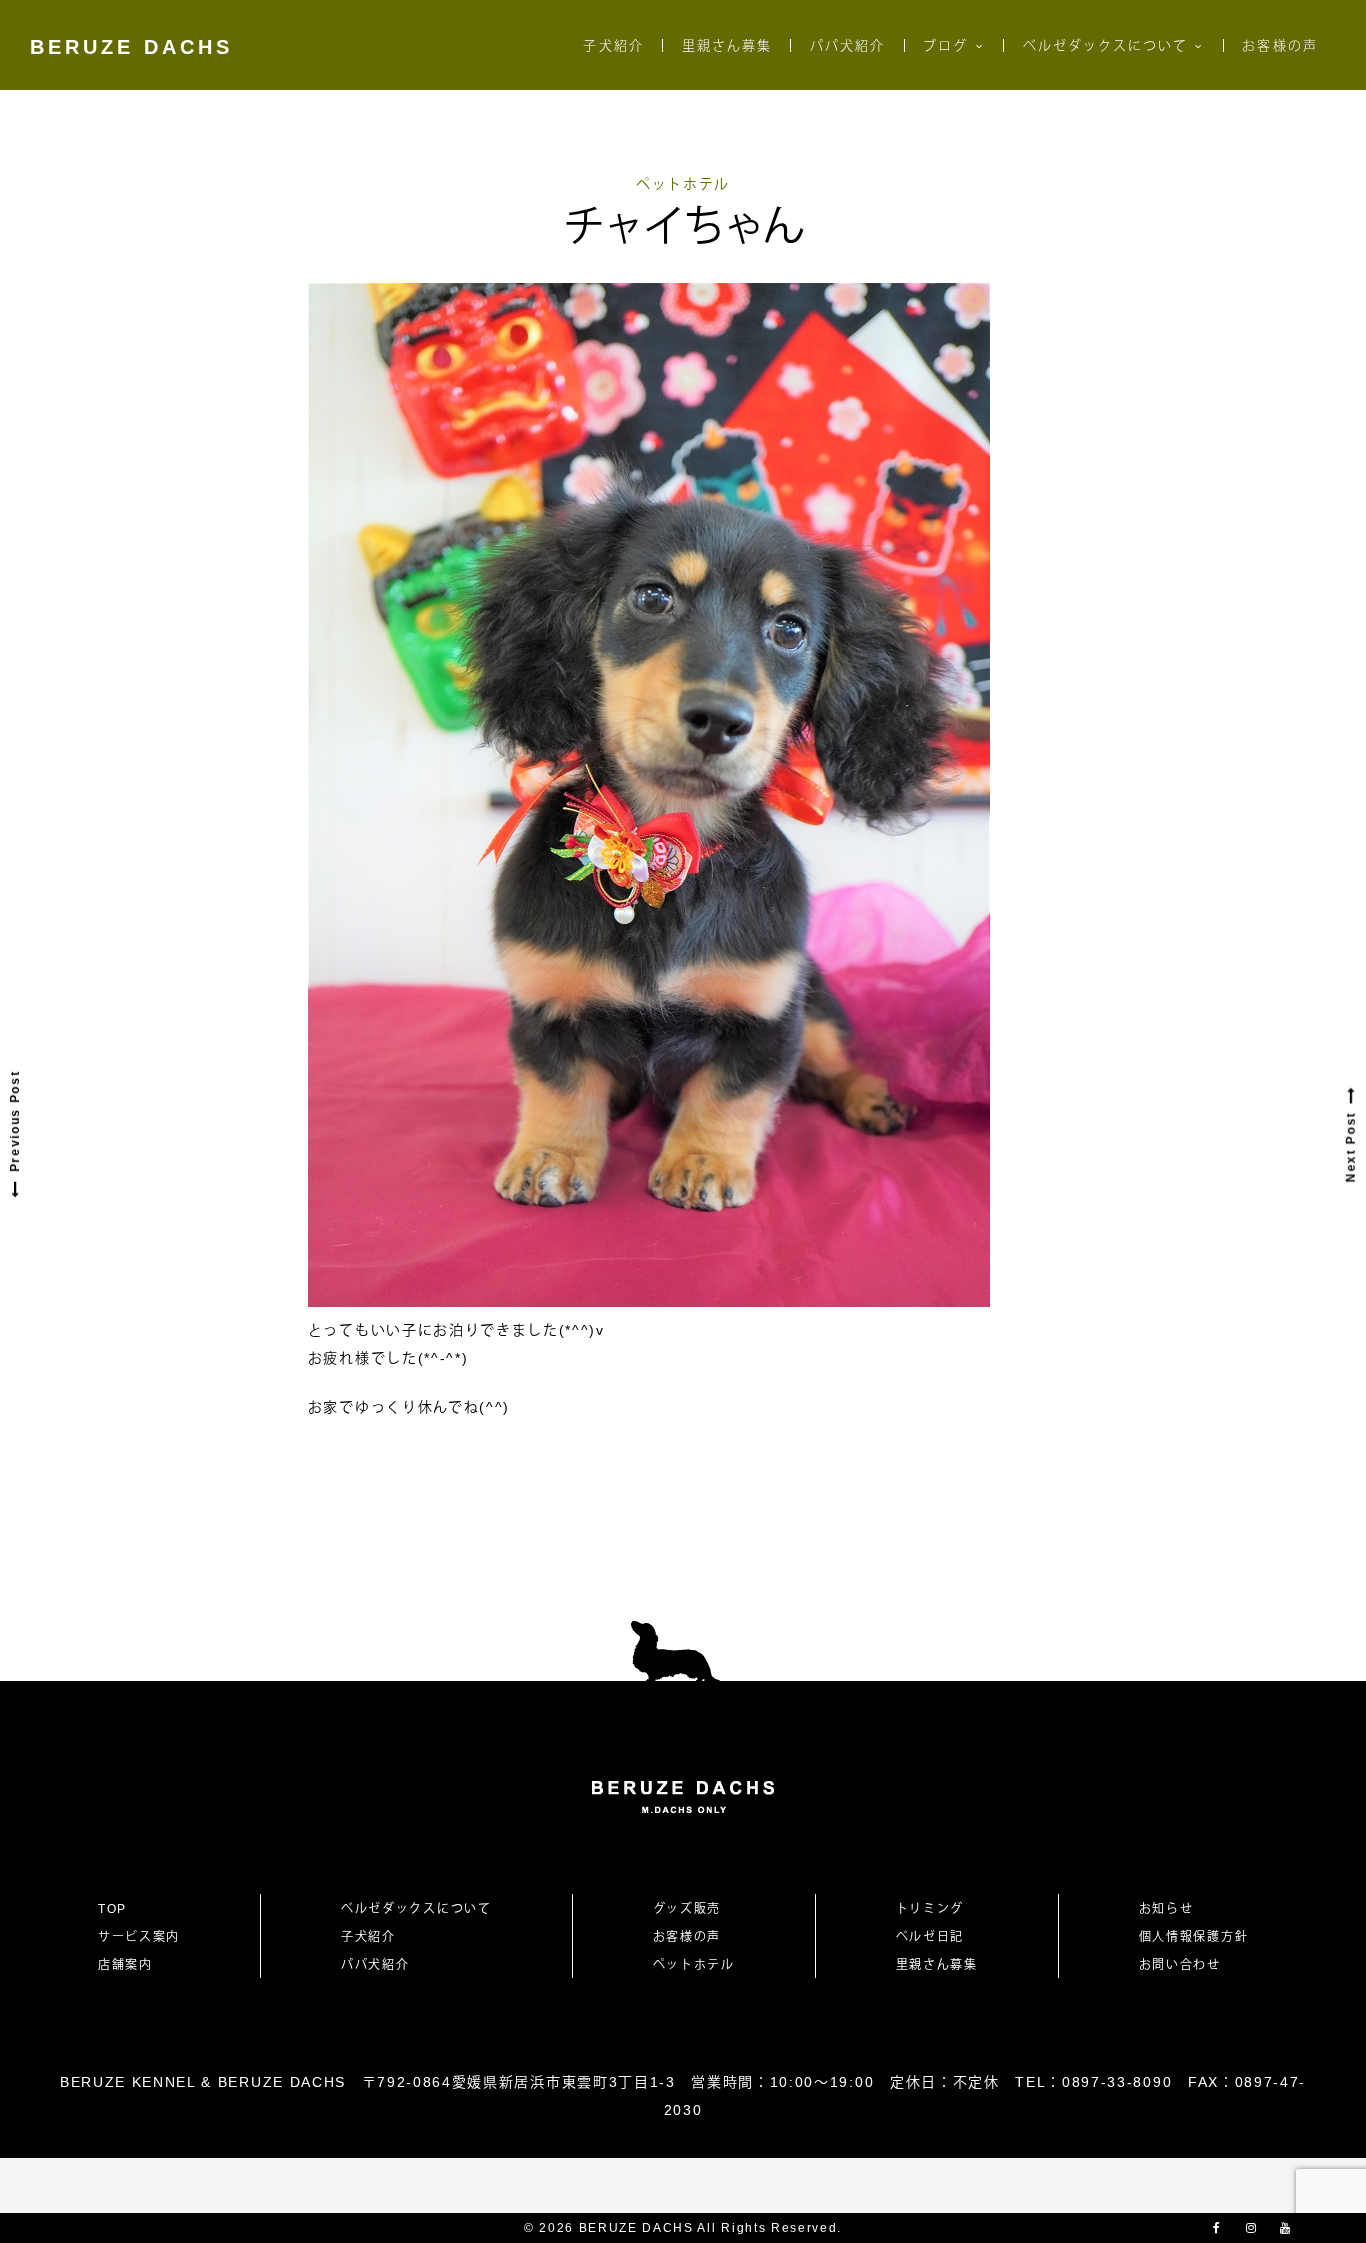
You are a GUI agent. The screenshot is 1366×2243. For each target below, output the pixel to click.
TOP (112, 1909)
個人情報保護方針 (1193, 1937)
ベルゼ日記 (930, 1937)
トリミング (930, 1909)
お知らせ (1166, 1909)
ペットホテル (683, 184)
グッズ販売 (687, 1909)
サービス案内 (139, 1937)
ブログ (945, 45)
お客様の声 (1279, 45)
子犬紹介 (613, 45)
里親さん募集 (727, 45)
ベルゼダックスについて (1106, 45)
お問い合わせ (1187, 1965)
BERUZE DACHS (131, 47)
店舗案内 (125, 1965)
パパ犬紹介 (847, 45)
